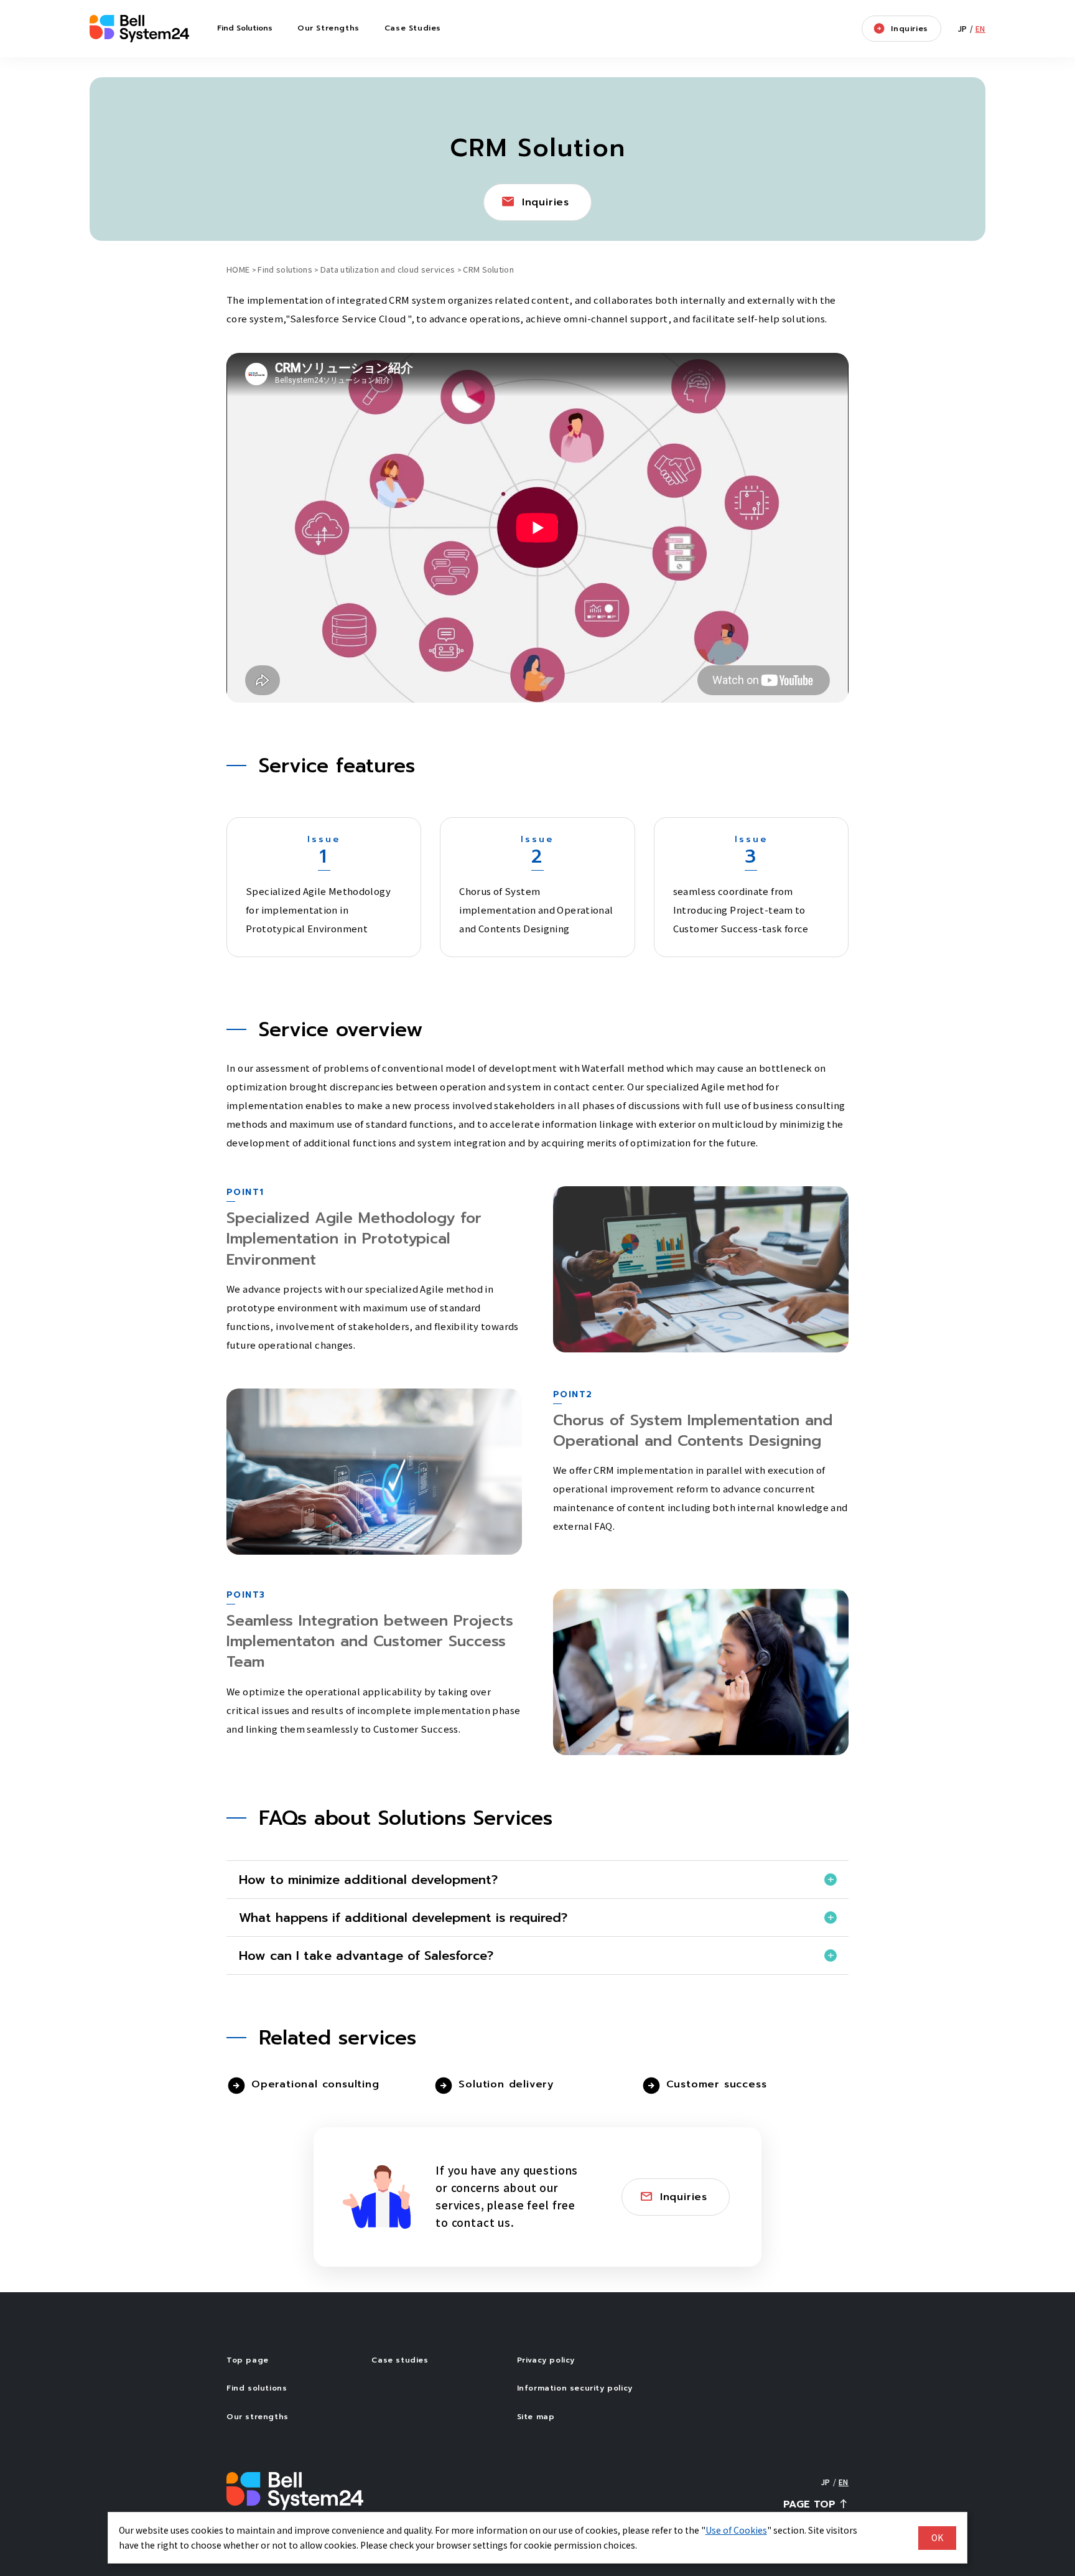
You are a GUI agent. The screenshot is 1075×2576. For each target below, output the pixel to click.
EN (980, 28)
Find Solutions (245, 28)
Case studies (400, 2360)
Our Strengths (328, 28)
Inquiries (909, 29)
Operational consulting (315, 2084)
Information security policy (575, 2388)
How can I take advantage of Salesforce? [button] (366, 1955)
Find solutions (285, 269)
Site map (536, 2417)
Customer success (717, 2084)
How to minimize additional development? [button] (368, 1880)
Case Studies (413, 28)
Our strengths (258, 2417)
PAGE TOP (809, 2504)
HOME (238, 269)
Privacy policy (546, 2360)
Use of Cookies (736, 2530)
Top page (248, 2360)
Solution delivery (506, 2084)
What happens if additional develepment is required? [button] (403, 1918)
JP (963, 28)
